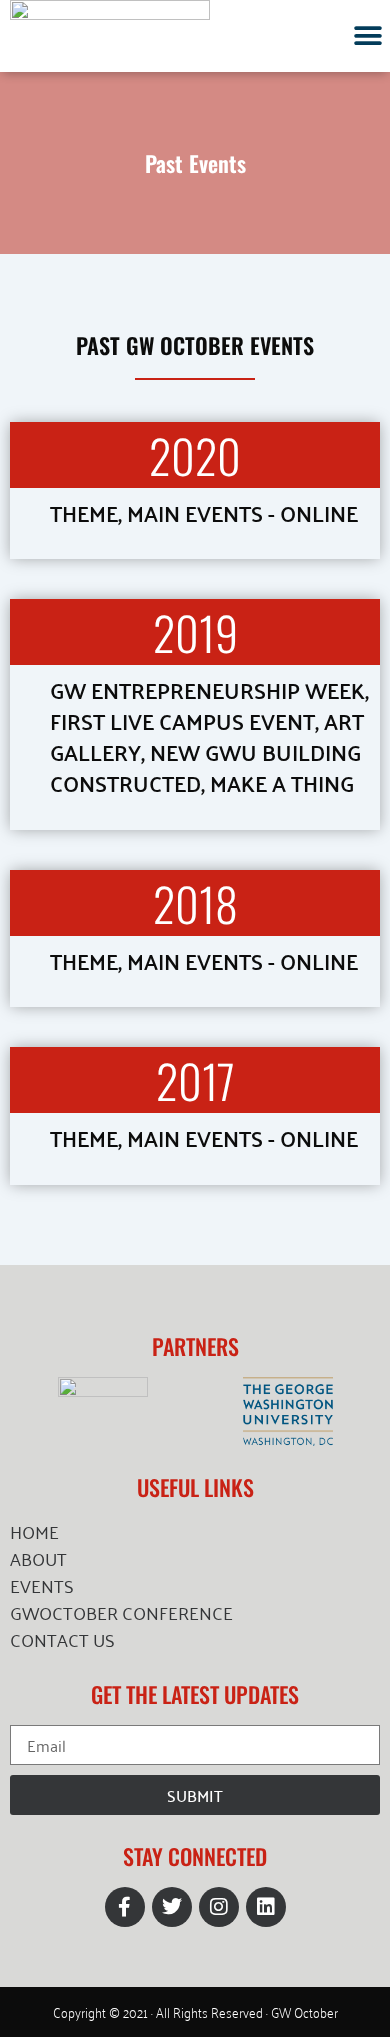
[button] (367, 35)
